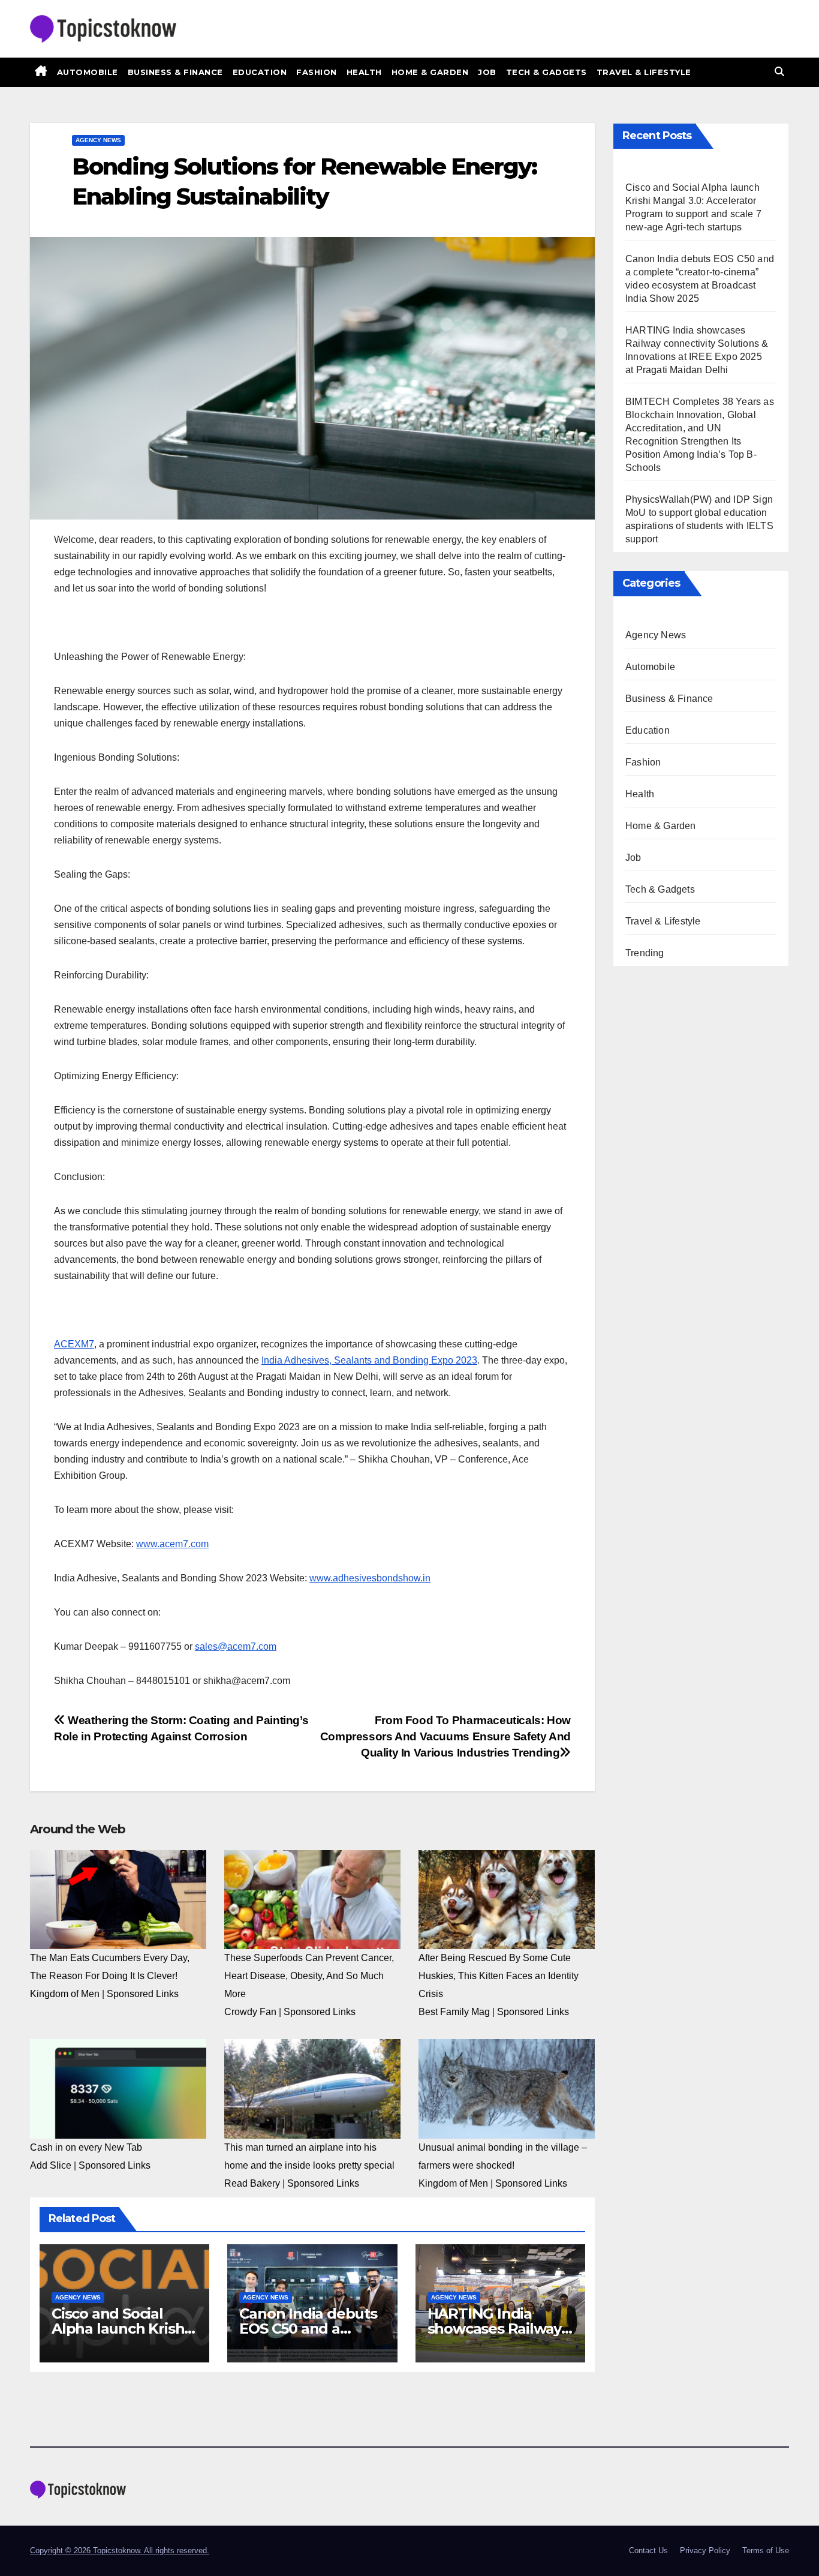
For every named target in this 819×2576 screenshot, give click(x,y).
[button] (779, 72)
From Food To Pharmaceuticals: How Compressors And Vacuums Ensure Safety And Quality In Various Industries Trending (445, 1736)
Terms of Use (766, 2551)
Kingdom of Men (65, 1994)
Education (260, 72)
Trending (645, 953)
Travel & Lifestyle (644, 72)
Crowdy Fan (250, 2012)
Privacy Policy (705, 2551)
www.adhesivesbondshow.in (370, 1578)
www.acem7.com (172, 1544)
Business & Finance (175, 72)
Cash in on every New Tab (86, 2147)
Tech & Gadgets (546, 72)
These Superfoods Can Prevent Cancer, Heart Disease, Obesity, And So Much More (309, 1976)
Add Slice (51, 2165)
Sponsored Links (143, 1994)
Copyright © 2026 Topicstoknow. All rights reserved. (120, 2551)
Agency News (98, 140)
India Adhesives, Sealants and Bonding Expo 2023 (369, 1360)
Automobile (88, 72)
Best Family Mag (454, 2012)
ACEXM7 (74, 1344)
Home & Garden (430, 72)
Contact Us (648, 2551)
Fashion (317, 72)
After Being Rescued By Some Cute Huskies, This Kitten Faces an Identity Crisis (499, 1976)
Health (364, 72)
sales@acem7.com (236, 1646)
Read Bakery (252, 2183)
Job (487, 72)
